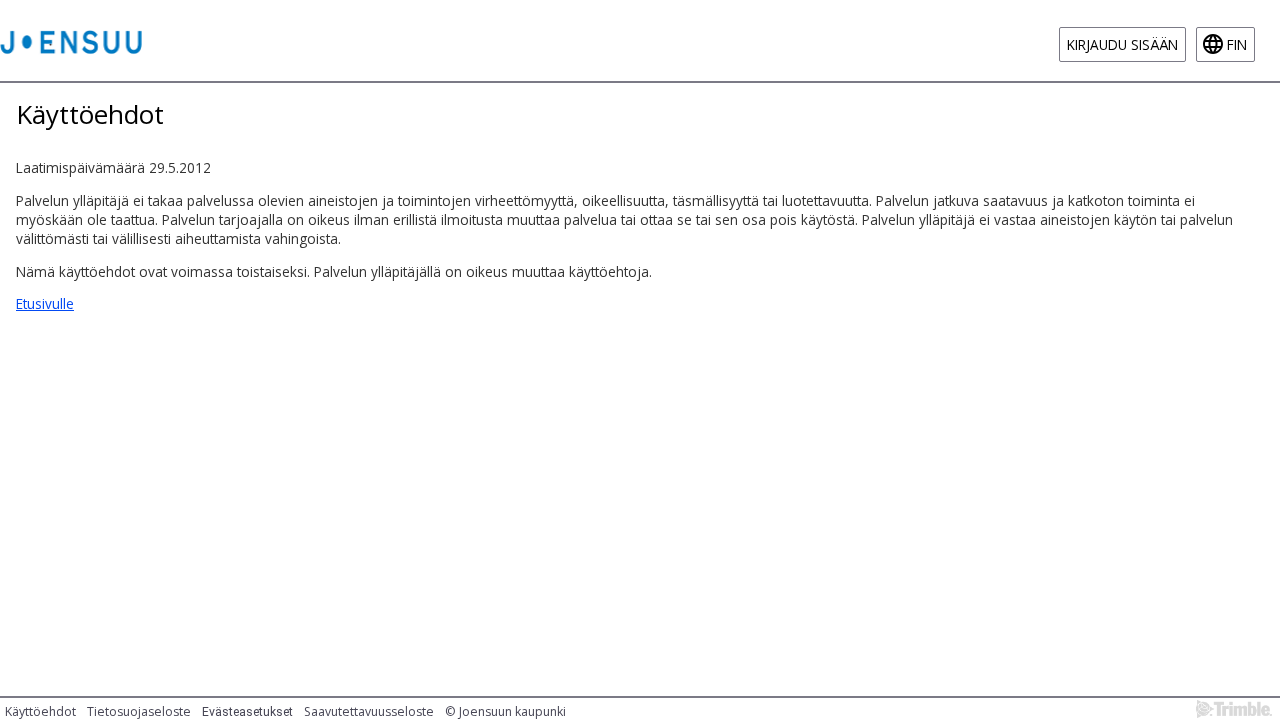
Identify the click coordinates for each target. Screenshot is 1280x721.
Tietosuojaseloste (139, 711)
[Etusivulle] (71, 40)
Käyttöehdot (40, 711)
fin (1237, 44)
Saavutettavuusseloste (369, 711)
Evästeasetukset (247, 712)
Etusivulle (45, 303)
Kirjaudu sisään (1122, 44)
